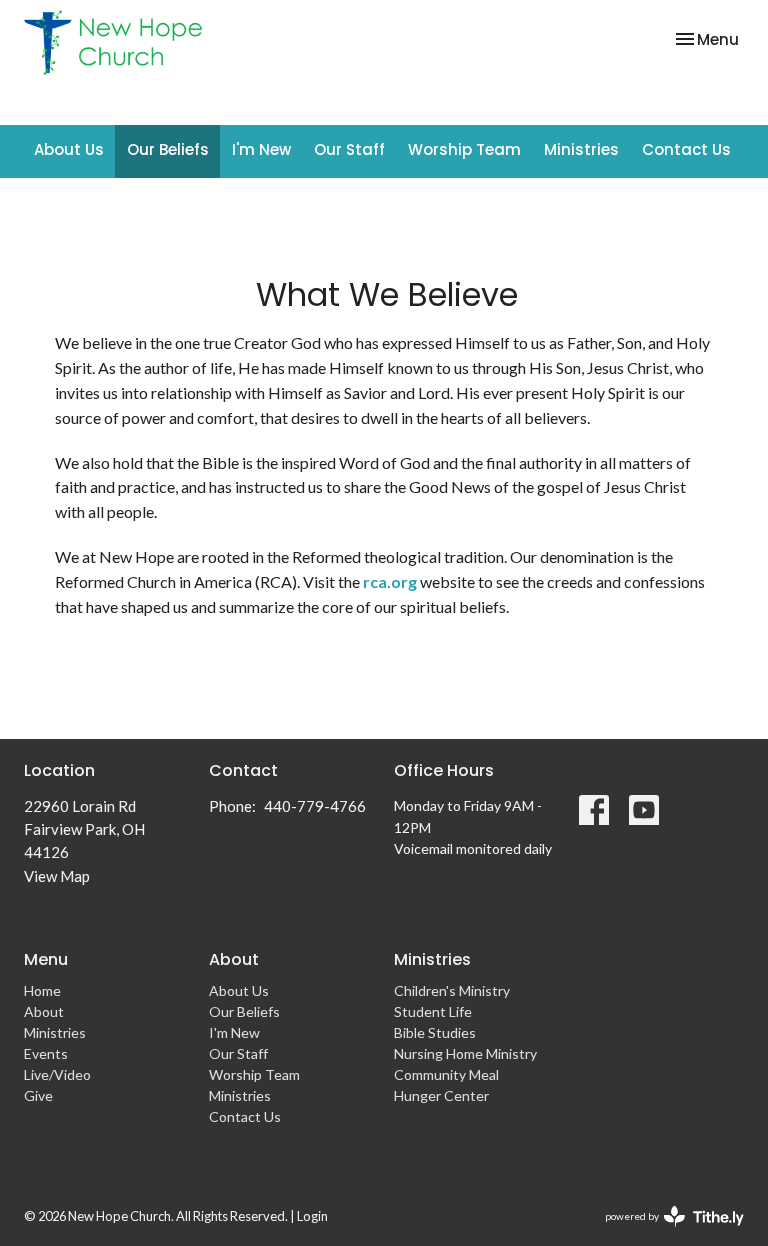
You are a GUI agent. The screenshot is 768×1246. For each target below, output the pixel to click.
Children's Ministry (452, 990)
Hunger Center (441, 1095)
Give (38, 1095)
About (44, 1011)
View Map (57, 876)
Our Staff (349, 149)
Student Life (433, 1011)
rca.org (390, 581)
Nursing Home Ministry (465, 1053)
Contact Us (686, 149)
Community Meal (446, 1074)
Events (46, 1053)
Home (42, 990)
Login (312, 1216)
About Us (69, 149)
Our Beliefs (168, 149)
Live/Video (57, 1074)
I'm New (261, 149)
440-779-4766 (315, 806)
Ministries (581, 149)
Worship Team (464, 149)
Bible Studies (435, 1032)
